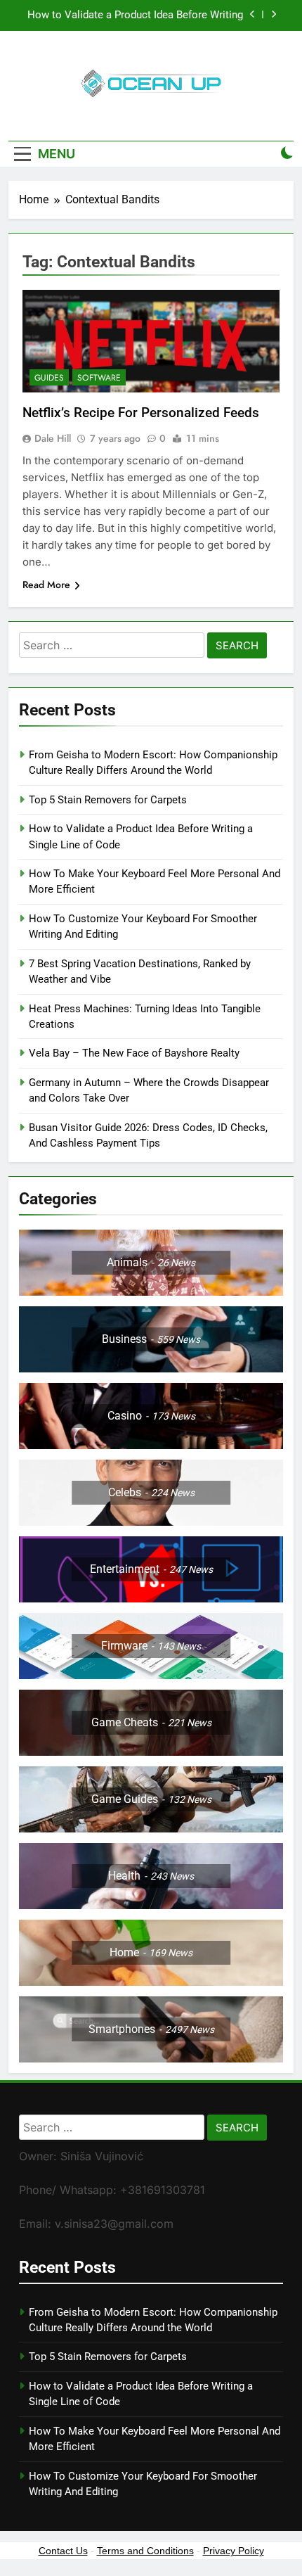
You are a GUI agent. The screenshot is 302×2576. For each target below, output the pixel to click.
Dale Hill (53, 438)
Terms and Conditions (145, 2551)
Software (99, 378)
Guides (49, 378)
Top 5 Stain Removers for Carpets (108, 800)
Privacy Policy (234, 2551)
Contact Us (63, 2551)
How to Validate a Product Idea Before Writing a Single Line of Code (135, 15)
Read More (46, 585)
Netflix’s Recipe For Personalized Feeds (141, 413)
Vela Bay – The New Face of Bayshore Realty (134, 1053)
